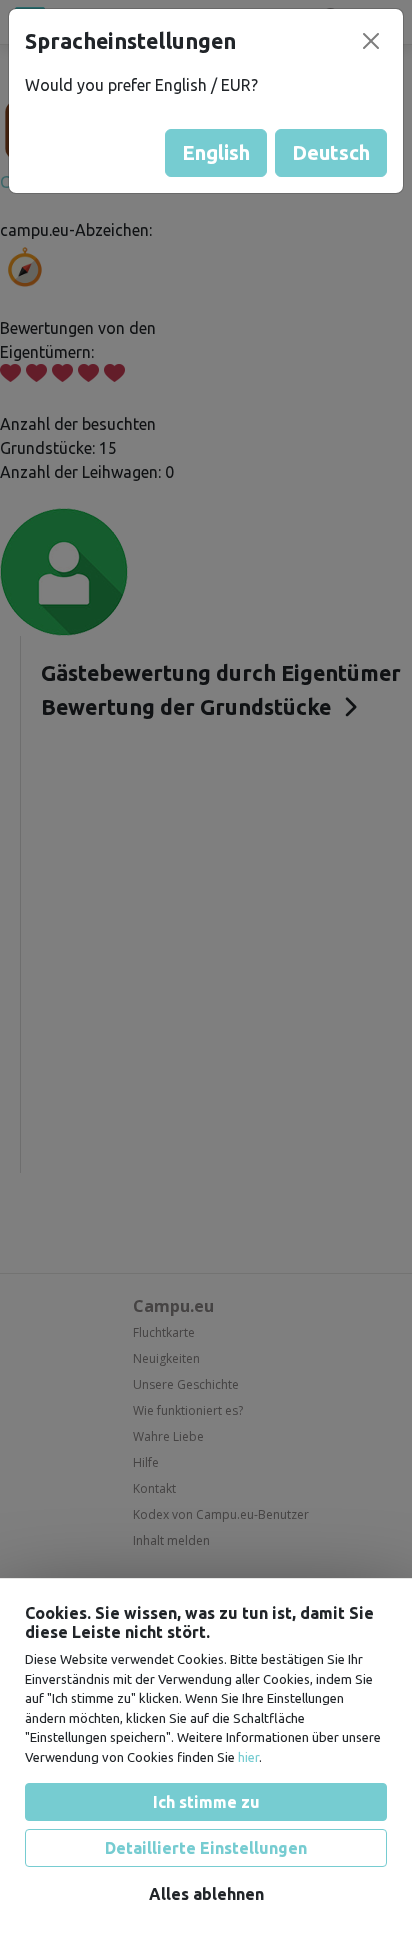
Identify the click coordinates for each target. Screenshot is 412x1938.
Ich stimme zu (206, 1802)
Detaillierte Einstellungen (206, 1848)
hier (248, 1757)
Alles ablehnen (206, 1894)
